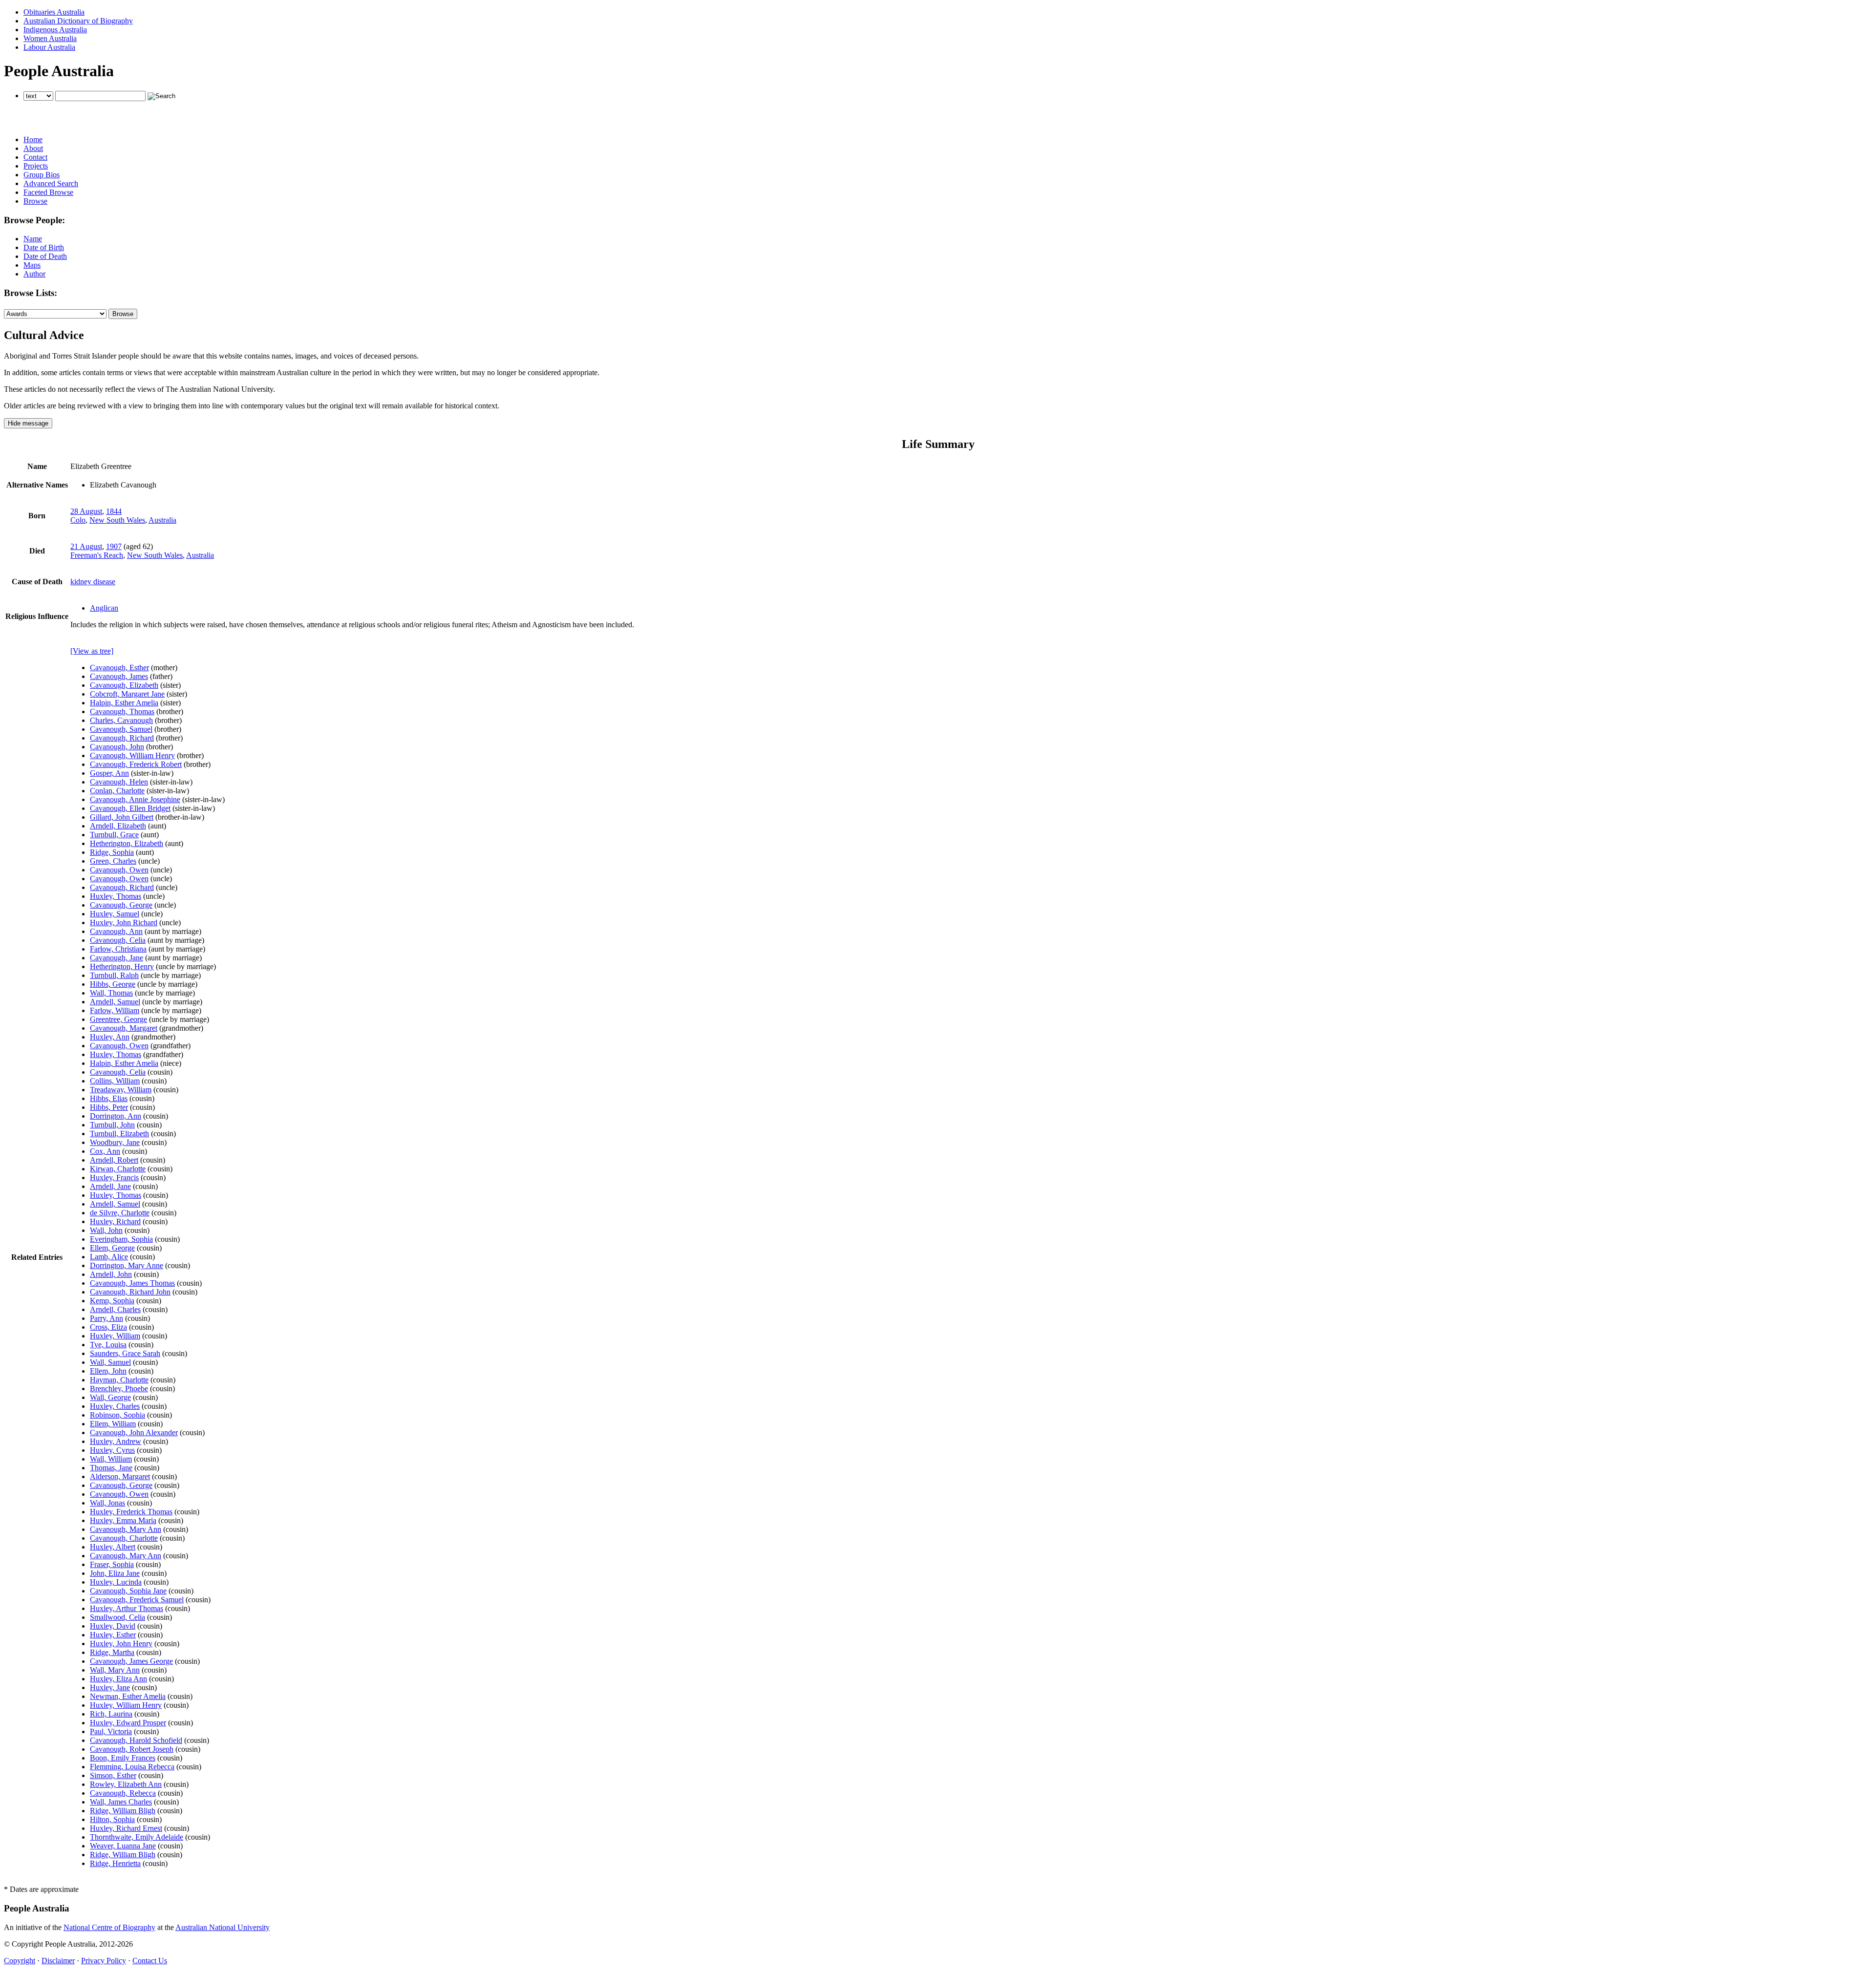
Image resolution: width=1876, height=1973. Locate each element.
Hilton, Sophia (112, 1819)
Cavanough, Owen (119, 870)
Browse (35, 201)
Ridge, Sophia (112, 852)
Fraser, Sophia (112, 1564)
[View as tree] (92, 651)
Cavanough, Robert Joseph (132, 1749)
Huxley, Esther (113, 1635)
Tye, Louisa (108, 1345)
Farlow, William (115, 1010)
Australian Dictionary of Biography (78, 21)
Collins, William (115, 1081)
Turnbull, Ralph (114, 975)
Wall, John (106, 1230)
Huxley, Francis (114, 1177)
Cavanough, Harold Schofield (136, 1740)
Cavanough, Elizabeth (124, 685)
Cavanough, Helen (119, 782)
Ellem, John (108, 1371)
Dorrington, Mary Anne (127, 1265)
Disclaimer (58, 1961)
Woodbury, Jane (115, 1142)
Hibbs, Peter (109, 1107)
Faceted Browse (48, 192)
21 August (86, 546)
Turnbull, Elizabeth (119, 1134)
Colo (78, 520)
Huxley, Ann (110, 1037)
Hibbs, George (113, 984)
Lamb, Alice (109, 1257)
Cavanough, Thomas (122, 711)
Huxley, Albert (113, 1547)
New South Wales (117, 520)
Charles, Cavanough (121, 720)
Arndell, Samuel (115, 1002)
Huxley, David (113, 1626)
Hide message (28, 423)
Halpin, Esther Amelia (124, 703)
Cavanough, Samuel (121, 729)
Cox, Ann (105, 1151)
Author (34, 274)
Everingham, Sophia (121, 1239)
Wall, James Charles (121, 1802)
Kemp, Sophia (112, 1301)
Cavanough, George (121, 905)
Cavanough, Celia (118, 940)
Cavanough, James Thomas (132, 1283)
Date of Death (45, 256)
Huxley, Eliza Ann (118, 1679)
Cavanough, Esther (119, 668)
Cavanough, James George (131, 1661)
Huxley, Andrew (116, 1441)
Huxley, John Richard (124, 923)
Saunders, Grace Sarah (125, 1353)
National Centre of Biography (109, 1927)
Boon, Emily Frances (123, 1758)
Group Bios (42, 175)
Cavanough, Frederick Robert (136, 764)
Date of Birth (44, 247)
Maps (32, 265)
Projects (36, 166)
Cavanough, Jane (117, 958)
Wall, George (110, 1397)
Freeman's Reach (97, 555)
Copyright (20, 1961)
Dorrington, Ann (116, 1116)
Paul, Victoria (111, 1731)
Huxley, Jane (110, 1687)
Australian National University (223, 1927)
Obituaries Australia (54, 12)
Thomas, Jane (111, 1468)
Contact (35, 157)
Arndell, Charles (115, 1309)
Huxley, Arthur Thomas (127, 1608)
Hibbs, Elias (109, 1098)
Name (33, 239)
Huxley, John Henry (121, 1644)
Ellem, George (112, 1248)
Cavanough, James (119, 676)
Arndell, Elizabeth (118, 826)
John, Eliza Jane (115, 1573)
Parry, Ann (107, 1318)
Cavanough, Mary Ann (126, 1529)
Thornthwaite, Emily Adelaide (137, 1837)
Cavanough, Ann (116, 931)
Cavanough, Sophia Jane (128, 1591)
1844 (114, 511)
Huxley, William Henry (126, 1705)
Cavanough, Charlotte (124, 1538)
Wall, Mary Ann (115, 1670)
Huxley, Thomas (116, 896)
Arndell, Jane (110, 1186)
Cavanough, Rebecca (123, 1793)
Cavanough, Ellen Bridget (130, 808)
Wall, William (111, 1459)
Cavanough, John (117, 747)
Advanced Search (51, 183)
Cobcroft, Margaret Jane (127, 694)
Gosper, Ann (109, 773)
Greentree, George (118, 1019)
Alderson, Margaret (120, 1476)
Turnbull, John (112, 1125)
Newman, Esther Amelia (128, 1696)
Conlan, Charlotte (117, 791)
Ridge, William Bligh (123, 1811)
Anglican (104, 608)
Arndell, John (111, 1274)
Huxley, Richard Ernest (126, 1828)
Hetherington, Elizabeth (127, 843)
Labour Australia (49, 47)
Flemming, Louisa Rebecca (132, 1767)
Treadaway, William (121, 1090)
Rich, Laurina (111, 1714)
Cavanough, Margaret (124, 1028)
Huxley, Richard (115, 1221)
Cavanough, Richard (122, 738)
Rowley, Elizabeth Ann (126, 1784)
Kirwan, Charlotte (118, 1169)
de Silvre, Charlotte (120, 1213)
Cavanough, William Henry (132, 755)
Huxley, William (115, 1336)
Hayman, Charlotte (119, 1380)
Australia (162, 520)
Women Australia (50, 38)
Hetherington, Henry (122, 966)
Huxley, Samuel (115, 914)
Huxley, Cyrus (112, 1450)
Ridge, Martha (112, 1652)
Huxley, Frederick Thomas (131, 1512)
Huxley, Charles (115, 1406)
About (33, 148)
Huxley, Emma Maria (123, 1520)
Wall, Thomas (111, 993)
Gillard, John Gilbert (122, 817)
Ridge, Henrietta (115, 1863)
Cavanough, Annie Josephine (135, 799)
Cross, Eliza (108, 1327)
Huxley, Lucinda (116, 1582)
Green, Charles (113, 861)
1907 (114, 546)
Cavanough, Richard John (130, 1292)
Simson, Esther (113, 1775)
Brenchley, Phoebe (119, 1389)
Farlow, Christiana (118, 949)
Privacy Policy (104, 1961)
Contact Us (150, 1961)
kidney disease (93, 582)
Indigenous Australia (55, 30)
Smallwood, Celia (117, 1617)
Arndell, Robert (114, 1160)
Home (33, 139)
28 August (86, 511)
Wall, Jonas (107, 1503)
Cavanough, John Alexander (134, 1432)
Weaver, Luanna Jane (123, 1846)
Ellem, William (113, 1424)
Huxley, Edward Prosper (128, 1723)
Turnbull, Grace (114, 835)
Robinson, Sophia (117, 1415)
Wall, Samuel (110, 1362)
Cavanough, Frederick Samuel (137, 1600)
